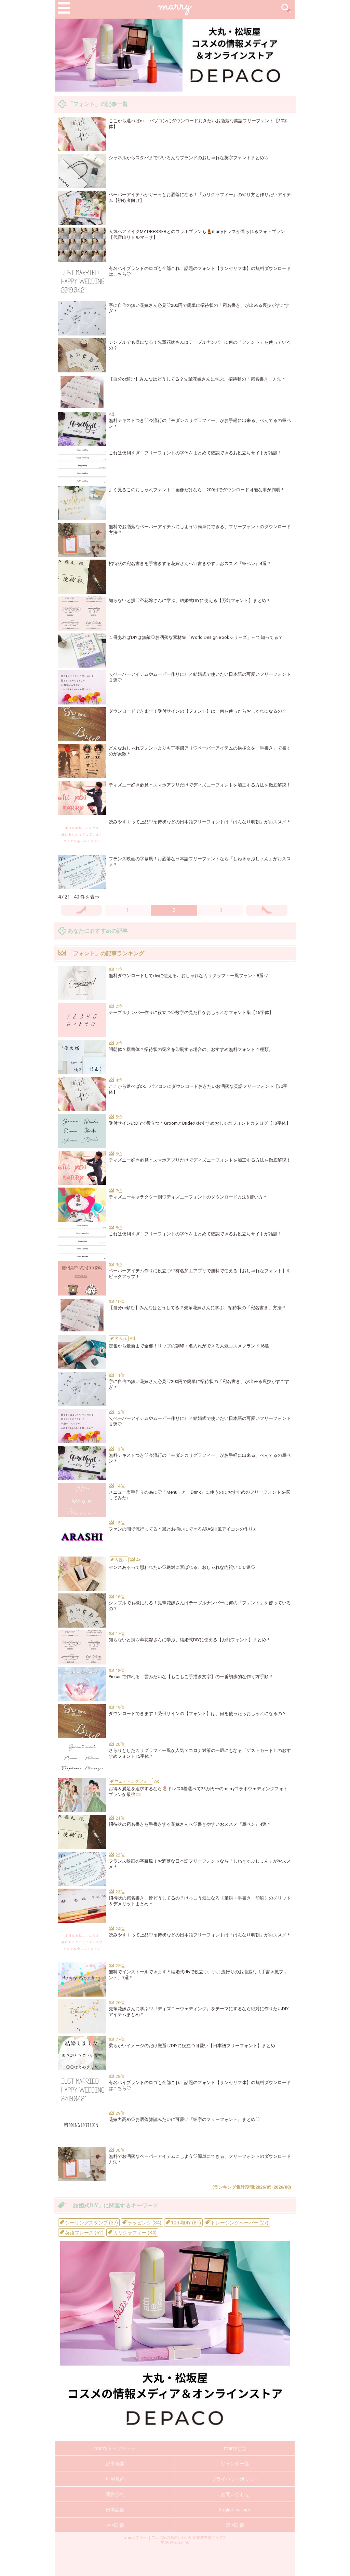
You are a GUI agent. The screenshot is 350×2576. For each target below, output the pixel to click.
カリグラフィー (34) (134, 2233)
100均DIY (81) (185, 2223)
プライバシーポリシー (235, 2479)
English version (235, 2510)
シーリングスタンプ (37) (91, 2223)
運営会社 (115, 2494)
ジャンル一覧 (235, 2464)
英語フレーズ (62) (84, 2233)
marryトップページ (115, 2448)
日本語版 (115, 2510)
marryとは (235, 2448)
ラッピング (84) (144, 2223)
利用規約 (115, 2479)
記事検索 (115, 2464)
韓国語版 (235, 2525)
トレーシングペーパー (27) (239, 2223)
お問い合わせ (235, 2494)
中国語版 (115, 2525)
